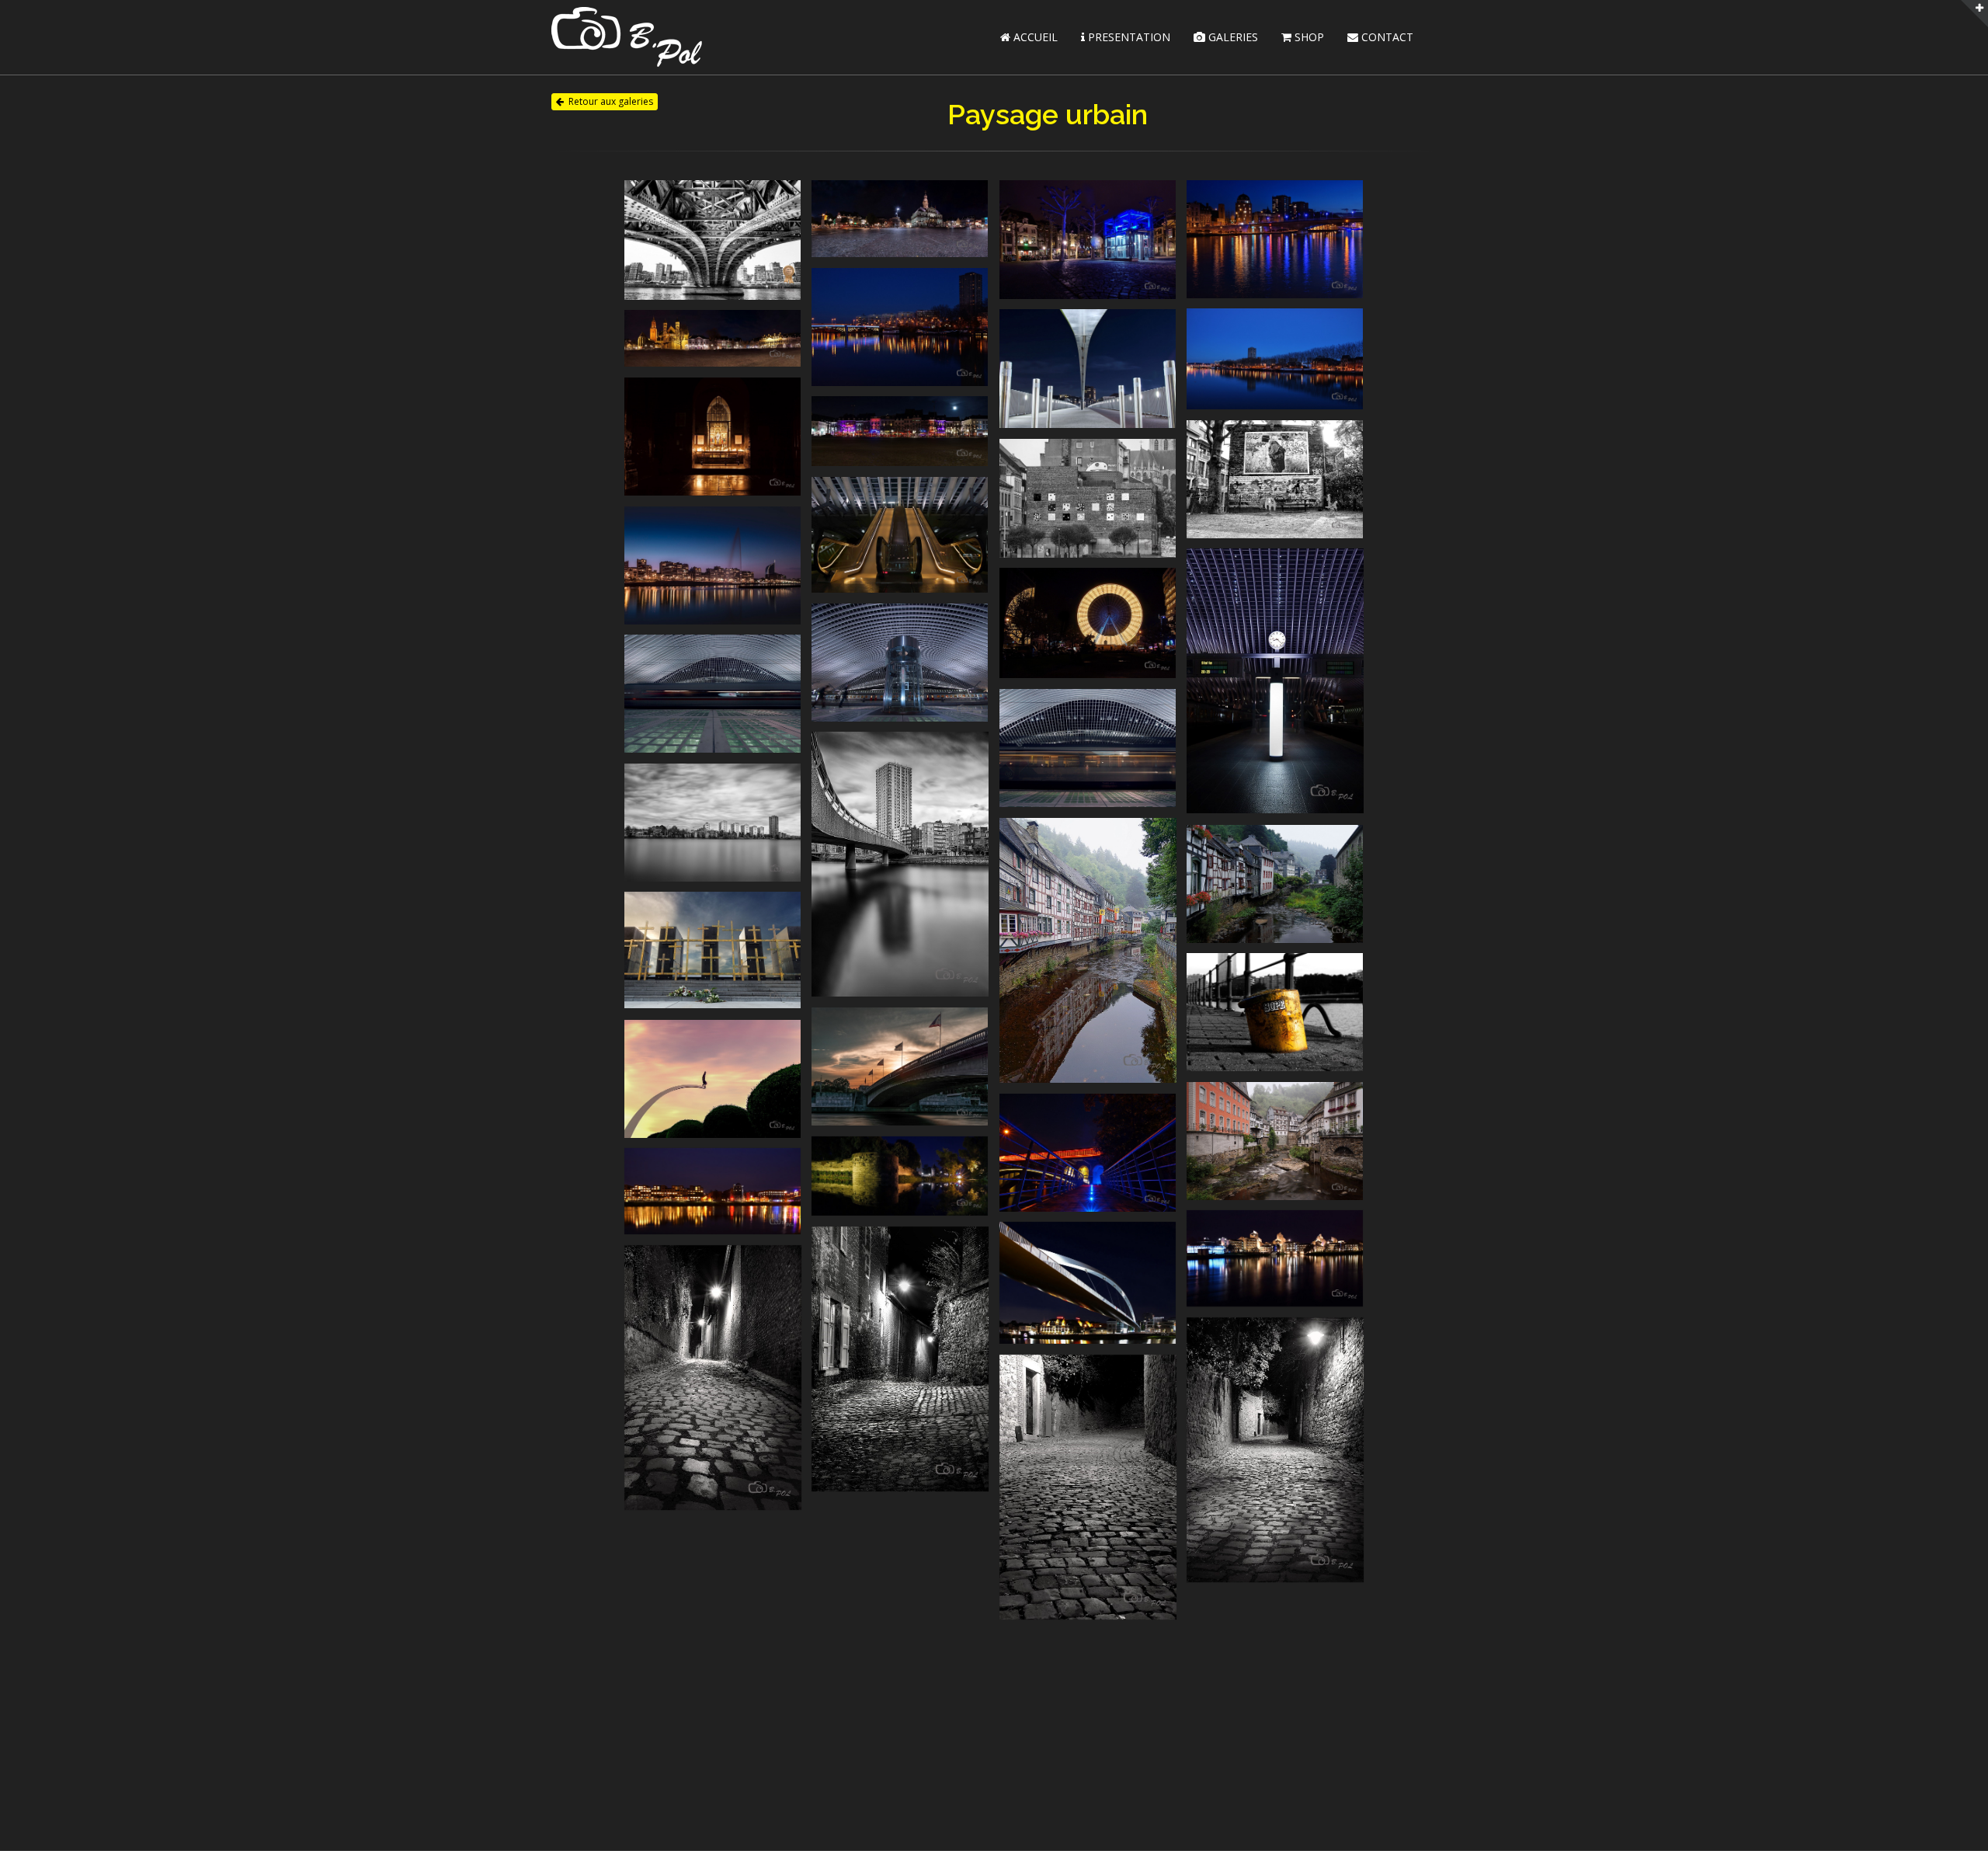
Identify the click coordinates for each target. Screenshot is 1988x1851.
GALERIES (1232, 37)
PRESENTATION (1128, 37)
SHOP (1308, 37)
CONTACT (1386, 37)
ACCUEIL (1034, 37)
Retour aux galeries (611, 101)
